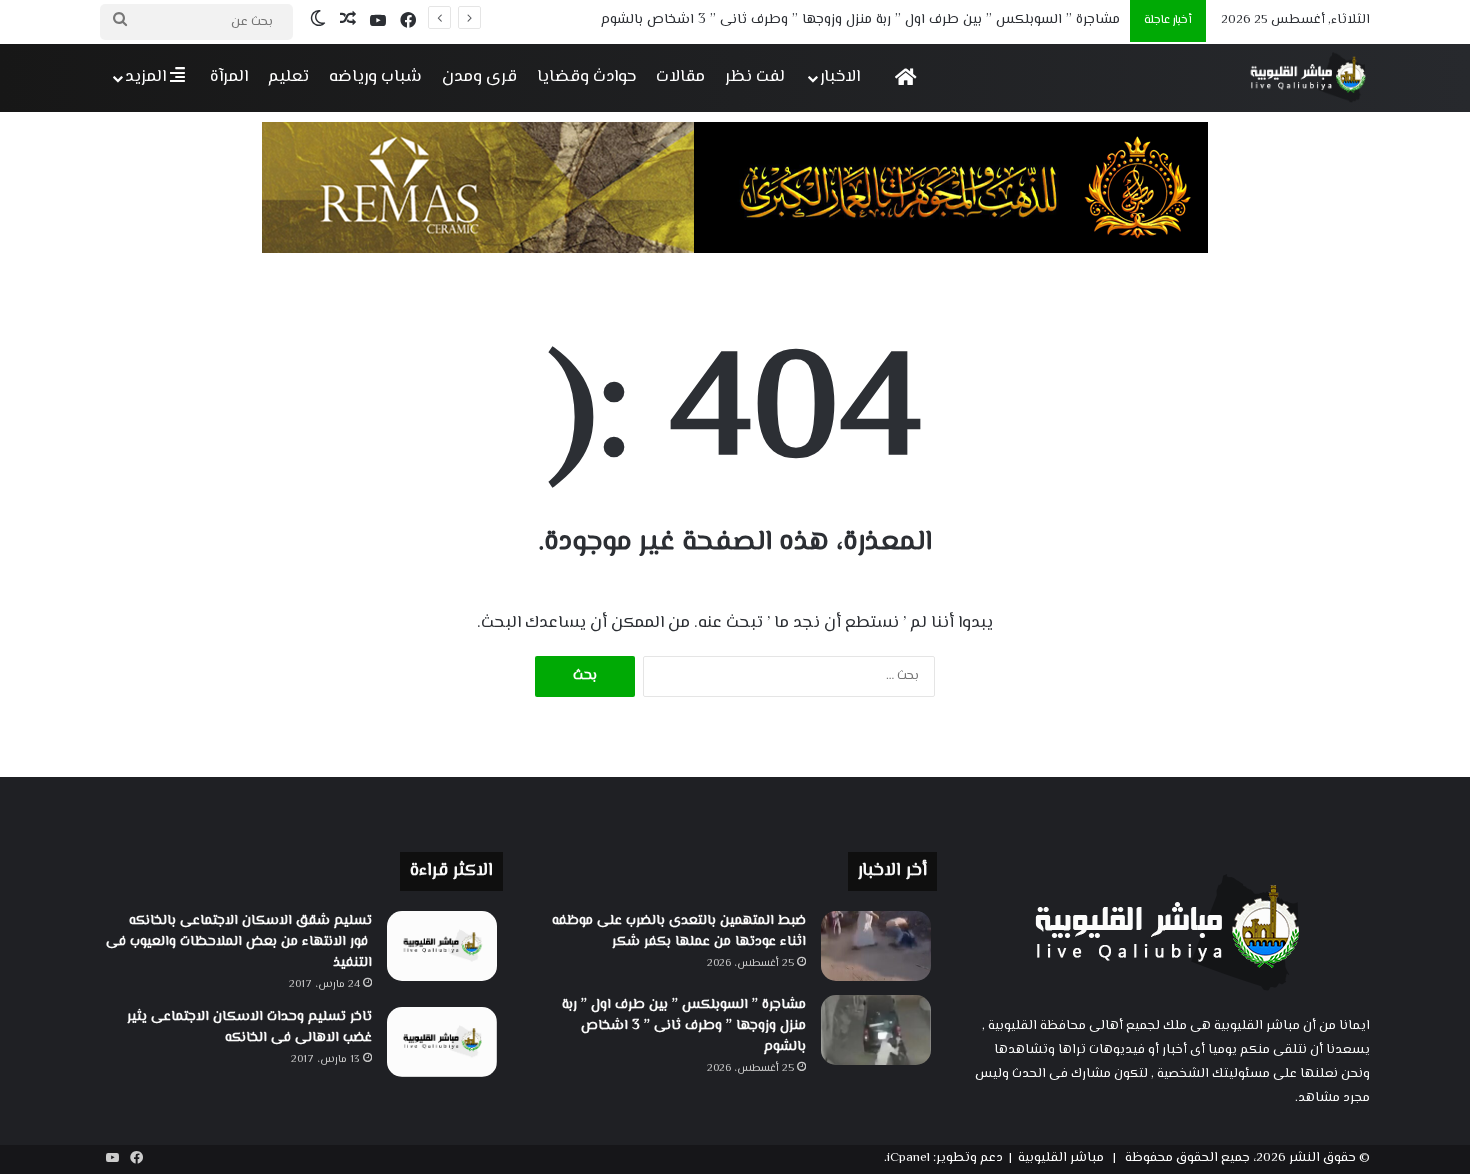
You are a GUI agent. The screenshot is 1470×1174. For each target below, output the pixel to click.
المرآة (229, 77)
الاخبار (840, 77)
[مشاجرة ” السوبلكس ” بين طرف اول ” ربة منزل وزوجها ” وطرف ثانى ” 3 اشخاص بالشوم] (876, 1030)
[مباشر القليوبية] (1308, 77)
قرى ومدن (479, 77)
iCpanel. (907, 1158)
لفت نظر (755, 77)
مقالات (680, 77)
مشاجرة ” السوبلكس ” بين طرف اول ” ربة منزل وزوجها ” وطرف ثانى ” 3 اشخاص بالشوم (860, 20)
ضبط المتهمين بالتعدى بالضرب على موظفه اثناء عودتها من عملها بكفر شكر (679, 931)
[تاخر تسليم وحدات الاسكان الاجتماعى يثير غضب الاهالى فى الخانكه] (442, 1042)
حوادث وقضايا (586, 77)
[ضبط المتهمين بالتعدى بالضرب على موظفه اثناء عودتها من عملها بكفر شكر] (876, 946)
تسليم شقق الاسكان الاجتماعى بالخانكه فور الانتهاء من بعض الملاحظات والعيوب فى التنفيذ (239, 942)
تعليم (288, 77)
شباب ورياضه (375, 77)
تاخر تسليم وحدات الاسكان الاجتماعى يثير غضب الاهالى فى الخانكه (249, 1027)
